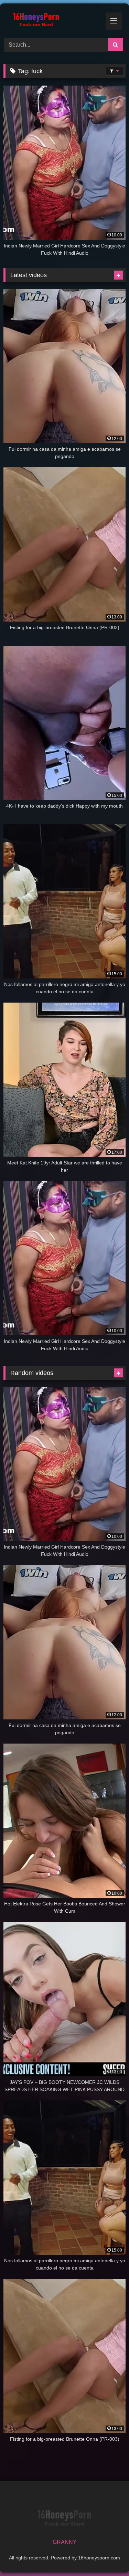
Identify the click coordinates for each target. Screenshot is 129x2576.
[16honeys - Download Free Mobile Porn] (53, 20)
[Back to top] (108, 2555)
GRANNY (65, 2542)
